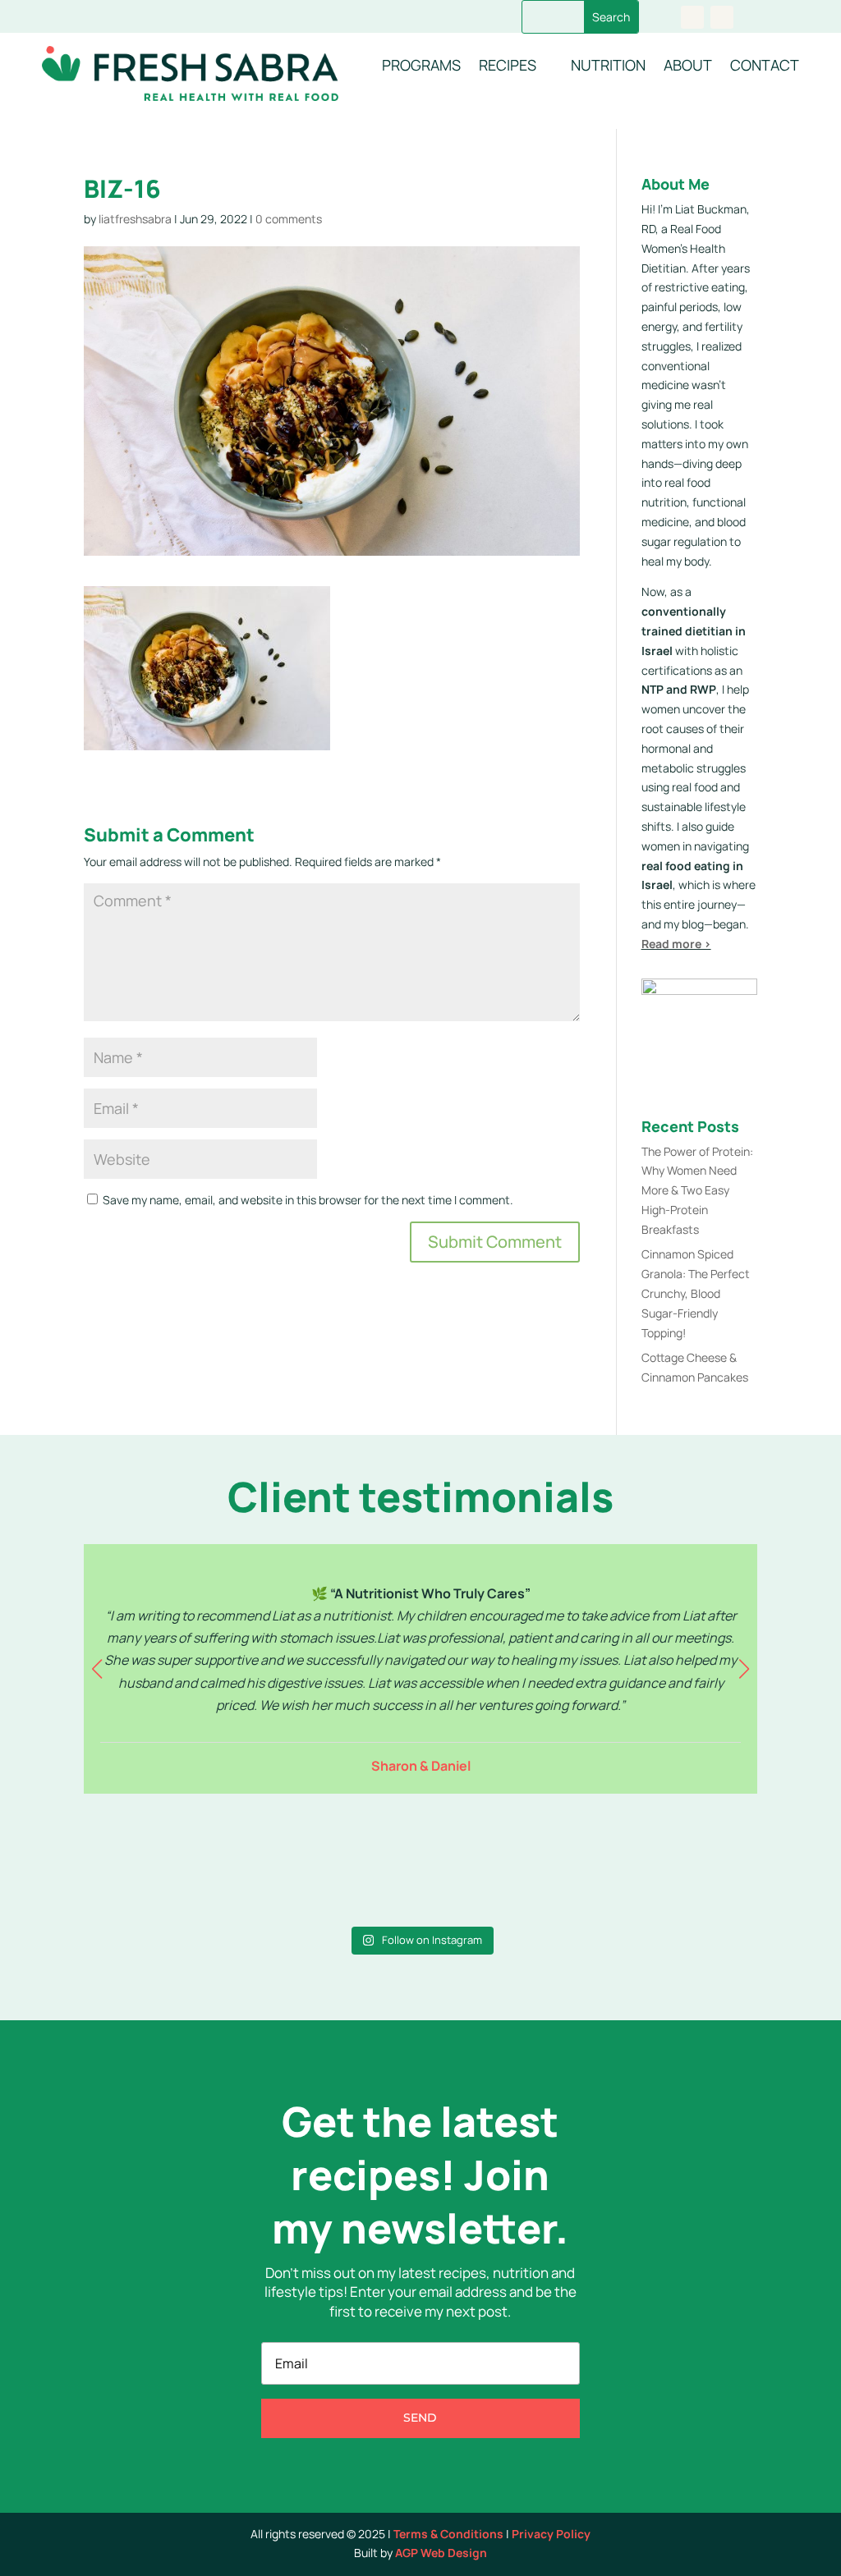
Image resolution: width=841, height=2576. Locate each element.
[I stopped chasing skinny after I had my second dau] (506, 1868)
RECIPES (508, 65)
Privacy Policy (551, 2534)
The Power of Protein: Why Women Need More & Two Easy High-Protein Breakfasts (697, 1190)
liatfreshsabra (135, 219)
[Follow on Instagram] (722, 17)
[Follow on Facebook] (692, 17)
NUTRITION (608, 65)
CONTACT (765, 65)
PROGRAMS (421, 65)
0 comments (289, 219)
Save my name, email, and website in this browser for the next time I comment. (308, 1200)
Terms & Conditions (448, 2534)
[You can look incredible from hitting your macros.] (165, 1868)
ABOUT (688, 65)
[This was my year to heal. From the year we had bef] (676, 1868)
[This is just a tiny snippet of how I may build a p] (335, 1868)
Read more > (676, 944)
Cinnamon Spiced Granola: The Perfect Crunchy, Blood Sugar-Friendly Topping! (696, 1293)
